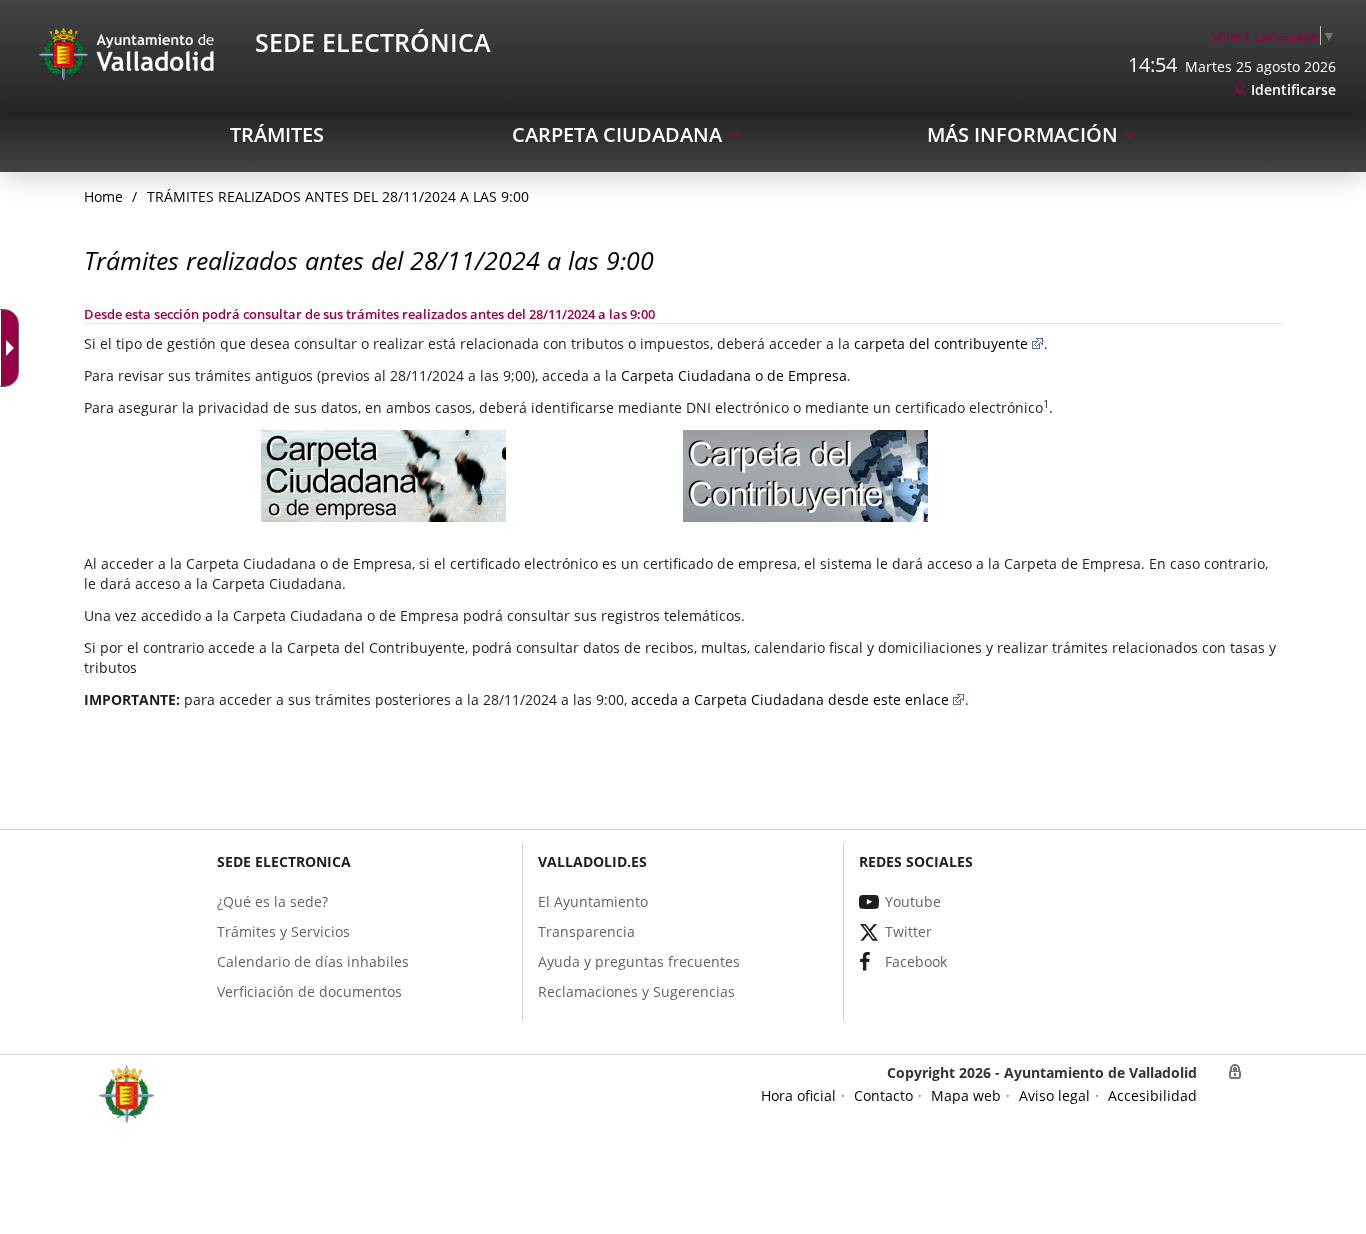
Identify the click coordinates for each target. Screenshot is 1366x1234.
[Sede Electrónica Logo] (130, 52)
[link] (1273, 35)
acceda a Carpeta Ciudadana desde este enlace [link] (790, 699)
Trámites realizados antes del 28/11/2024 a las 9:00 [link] (338, 196)
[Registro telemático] (383, 484)
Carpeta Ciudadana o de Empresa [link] (734, 375)
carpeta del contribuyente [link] (941, 343)
